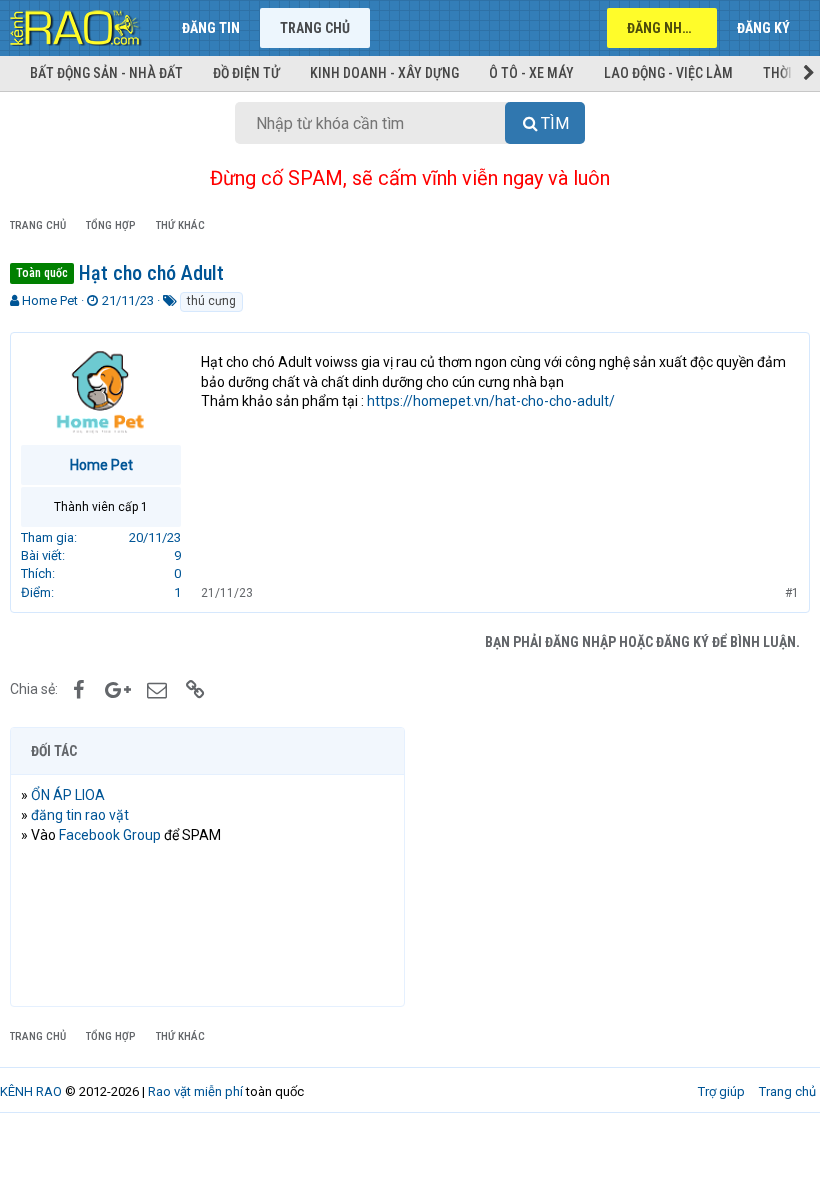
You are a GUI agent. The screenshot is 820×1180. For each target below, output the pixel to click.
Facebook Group (110, 835)
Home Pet (50, 300)
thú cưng (211, 301)
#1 (792, 593)
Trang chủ (315, 28)
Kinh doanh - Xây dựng (384, 73)
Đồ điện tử (246, 73)
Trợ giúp (721, 1091)
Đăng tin (211, 28)
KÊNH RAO (31, 1091)
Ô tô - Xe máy (531, 73)
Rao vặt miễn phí (195, 1091)
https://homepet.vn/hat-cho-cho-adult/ (491, 401)
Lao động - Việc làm (668, 73)
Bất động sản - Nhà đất (106, 73)
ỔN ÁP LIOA (68, 795)
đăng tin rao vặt (80, 815)
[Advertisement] (612, 867)
